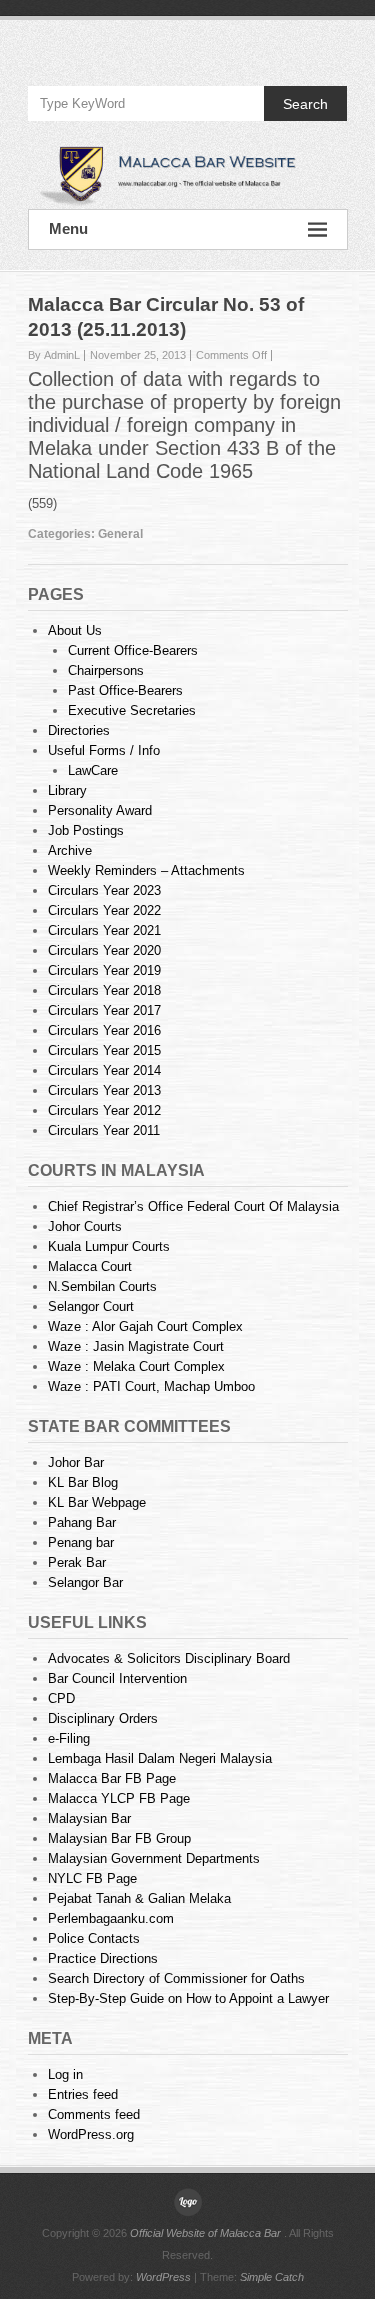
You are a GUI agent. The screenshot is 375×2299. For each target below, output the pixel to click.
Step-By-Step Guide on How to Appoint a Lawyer (188, 1998)
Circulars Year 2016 (104, 1030)
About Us (75, 630)
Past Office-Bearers (125, 690)
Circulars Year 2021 (104, 930)
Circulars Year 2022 (104, 910)
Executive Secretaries (132, 710)
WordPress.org (91, 2134)
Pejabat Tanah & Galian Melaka (139, 1898)
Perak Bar (77, 1562)
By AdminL (54, 355)
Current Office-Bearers (133, 650)
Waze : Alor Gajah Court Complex (145, 1326)
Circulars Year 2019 (104, 970)
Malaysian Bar (89, 1818)
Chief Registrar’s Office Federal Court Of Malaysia (193, 1206)
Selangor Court (91, 1306)
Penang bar (81, 1542)
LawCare (93, 770)
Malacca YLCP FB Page (119, 1798)
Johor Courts (85, 1226)
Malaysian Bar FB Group (119, 1838)
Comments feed (94, 2114)
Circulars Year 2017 (104, 1010)
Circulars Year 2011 (104, 1130)
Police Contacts (94, 1938)
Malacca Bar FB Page (112, 1778)
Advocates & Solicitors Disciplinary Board (169, 1658)
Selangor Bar (85, 1582)
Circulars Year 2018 (104, 990)
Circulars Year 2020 (104, 950)
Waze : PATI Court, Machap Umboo (151, 1386)
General (120, 534)
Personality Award (100, 810)
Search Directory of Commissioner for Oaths (176, 1978)
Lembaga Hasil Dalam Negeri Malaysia (160, 1758)
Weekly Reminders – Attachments (146, 870)
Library (67, 790)
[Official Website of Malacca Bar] (188, 175)
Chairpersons (106, 670)
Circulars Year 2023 (104, 890)
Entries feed (83, 2094)
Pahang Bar (82, 1522)
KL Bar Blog (83, 1482)
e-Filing (69, 1738)
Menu (68, 228)
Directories (79, 730)
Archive (70, 850)
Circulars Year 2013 (104, 1090)
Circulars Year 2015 (104, 1050)
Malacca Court (90, 1266)
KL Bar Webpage (97, 1502)
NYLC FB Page (92, 1878)
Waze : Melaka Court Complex (136, 1366)
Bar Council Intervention (117, 1678)
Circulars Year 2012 (104, 1110)
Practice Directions (103, 1958)
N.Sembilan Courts (102, 1286)
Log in (65, 2074)
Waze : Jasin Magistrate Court (136, 1346)
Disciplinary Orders (103, 1718)
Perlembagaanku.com (111, 1918)
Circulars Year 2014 (104, 1070)
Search (305, 104)
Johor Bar (76, 1462)
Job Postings (86, 830)
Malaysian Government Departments (154, 1858)
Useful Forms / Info (104, 750)
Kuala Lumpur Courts (109, 1246)
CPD (61, 1698)
